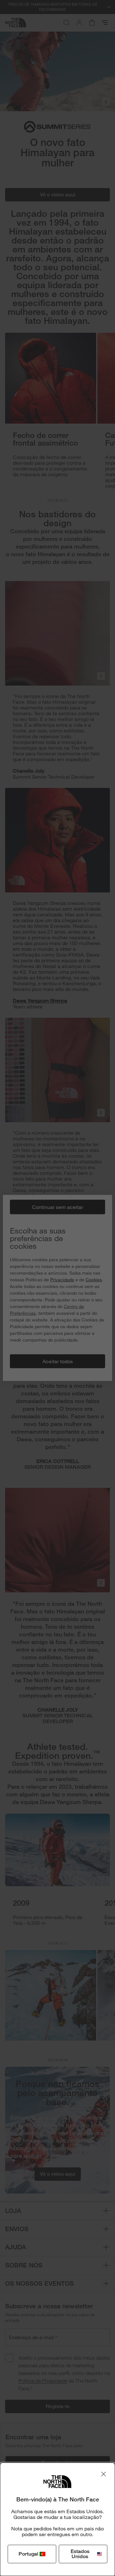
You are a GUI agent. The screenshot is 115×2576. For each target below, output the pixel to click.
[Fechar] (103, 2474)
